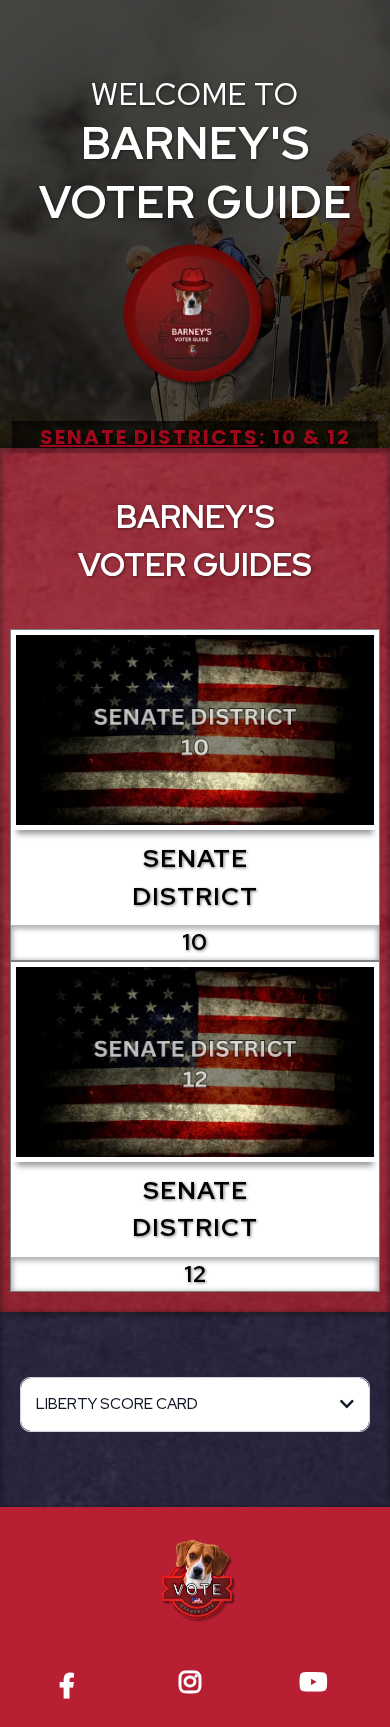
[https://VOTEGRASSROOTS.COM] (195, 1582)
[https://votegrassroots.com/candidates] (195, 316)
